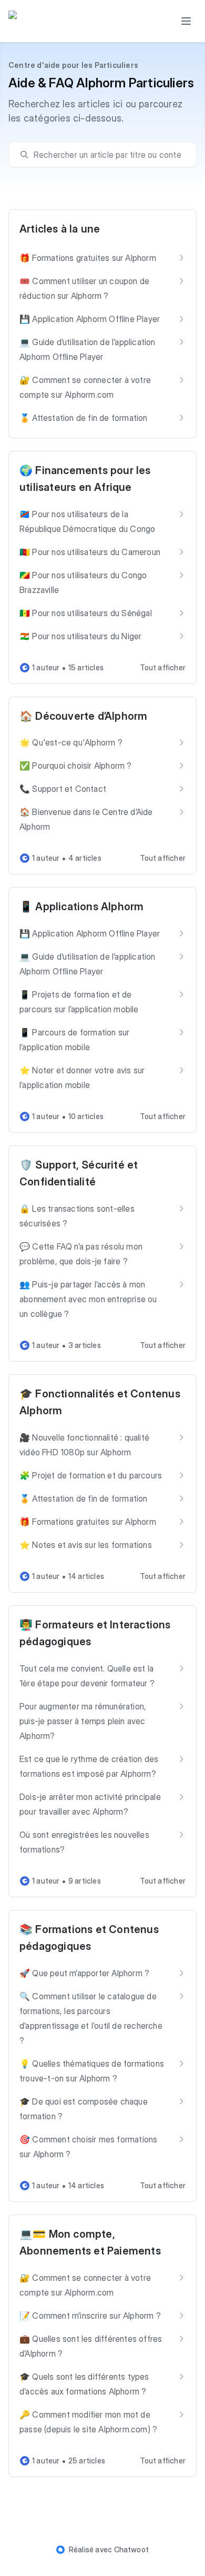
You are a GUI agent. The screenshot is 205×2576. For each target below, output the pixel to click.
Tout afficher (163, 667)
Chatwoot (132, 2549)
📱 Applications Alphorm (81, 907)
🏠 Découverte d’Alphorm (83, 716)
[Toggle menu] (186, 21)
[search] (107, 155)
